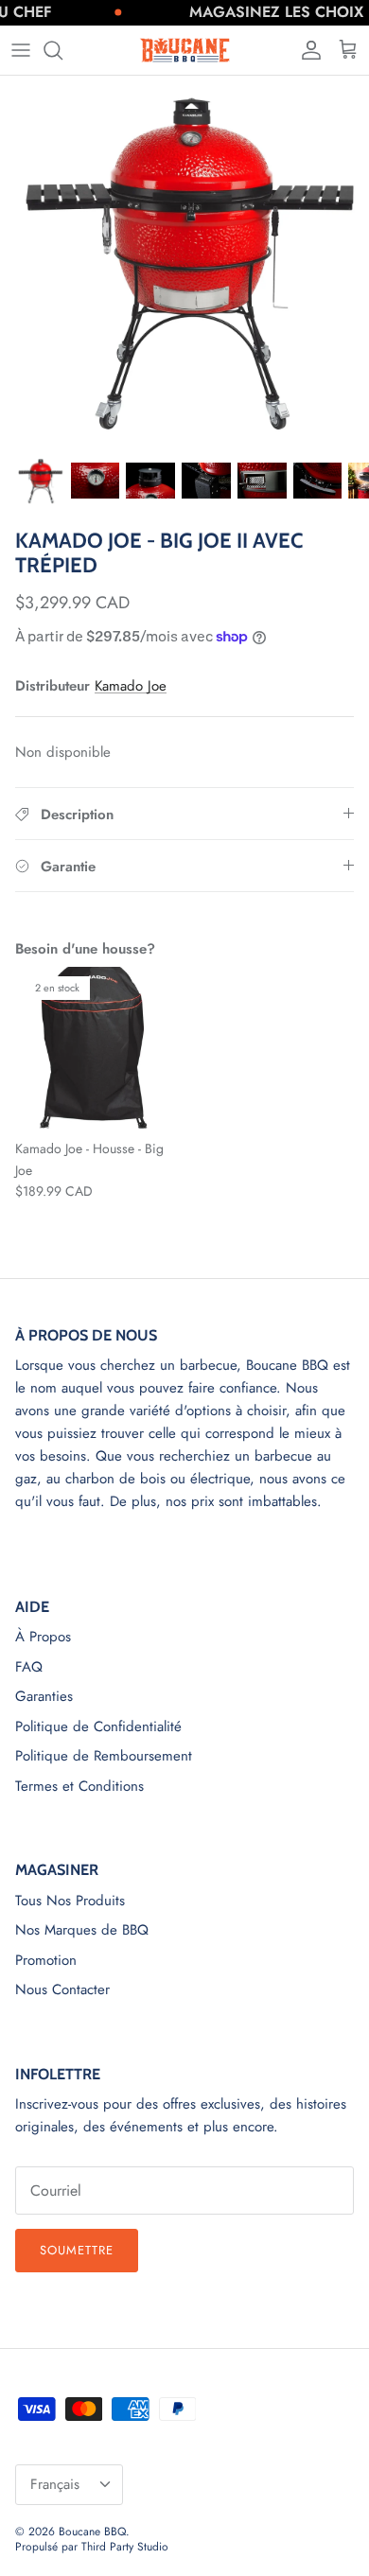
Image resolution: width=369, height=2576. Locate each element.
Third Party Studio (125, 2547)
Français (55, 2484)
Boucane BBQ (92, 2532)
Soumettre (77, 2250)
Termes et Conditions (79, 1786)
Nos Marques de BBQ (82, 1930)
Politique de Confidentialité (98, 1726)
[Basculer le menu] (21, 50)
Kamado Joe (131, 686)
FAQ (29, 1667)
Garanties (44, 1696)
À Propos (43, 1637)
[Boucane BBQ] (184, 50)
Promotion (46, 1960)
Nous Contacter (62, 1989)
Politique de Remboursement (104, 1756)
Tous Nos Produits (70, 1901)
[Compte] (307, 50)
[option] (184, 260)
